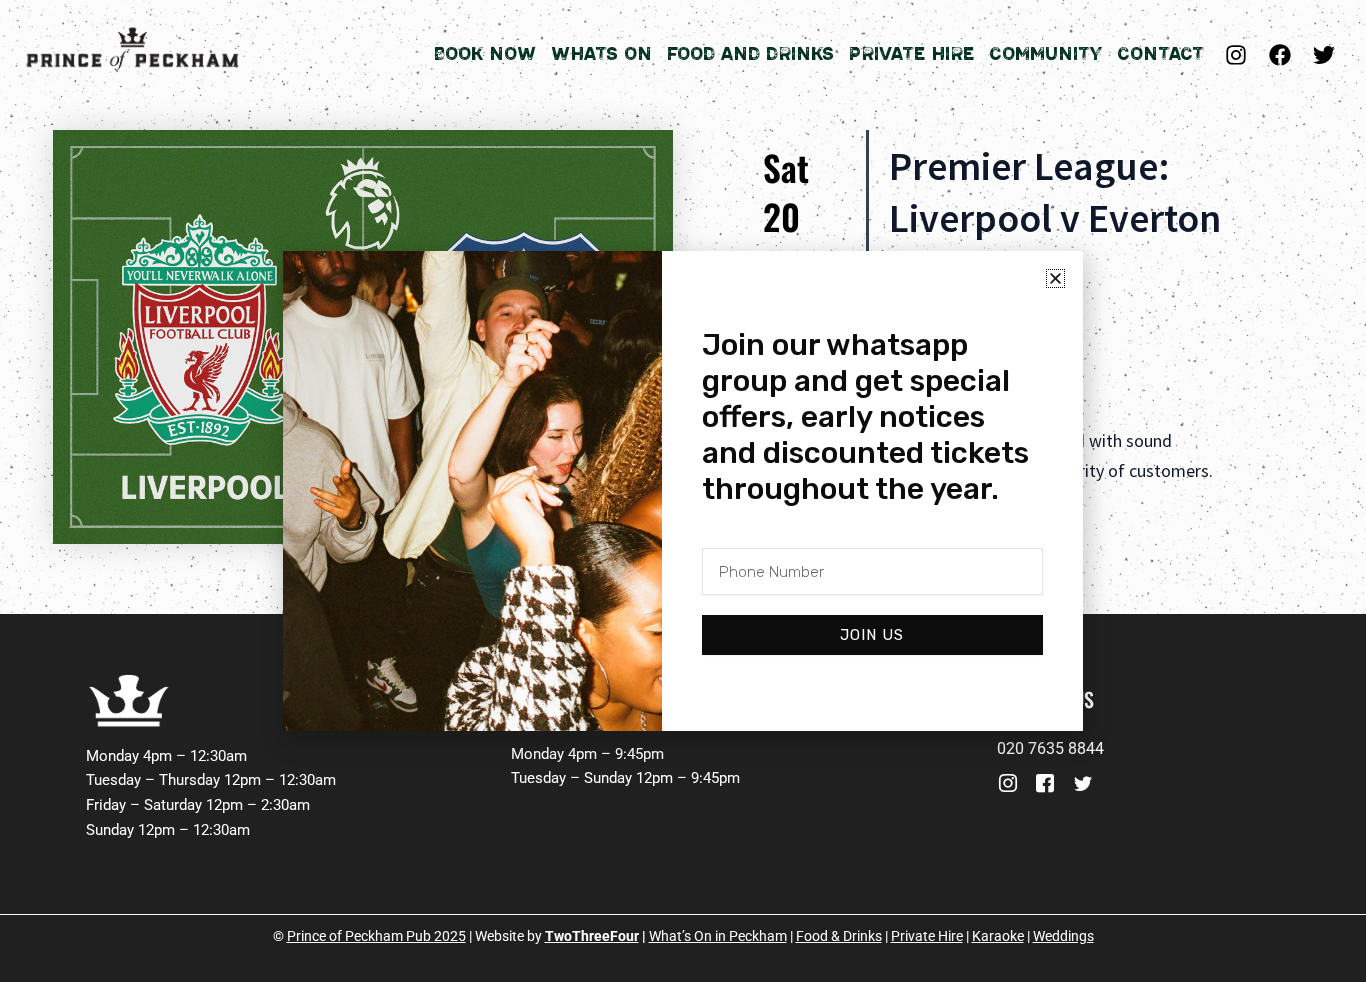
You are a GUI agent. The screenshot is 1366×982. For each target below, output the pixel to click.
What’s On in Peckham (718, 936)
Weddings (1063, 936)
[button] (1055, 278)
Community (1045, 54)
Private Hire (911, 54)
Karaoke (998, 936)
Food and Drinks (750, 54)
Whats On (601, 54)
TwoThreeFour (592, 936)
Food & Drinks (839, 936)
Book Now (484, 54)
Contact (1160, 54)
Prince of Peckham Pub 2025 (376, 936)
